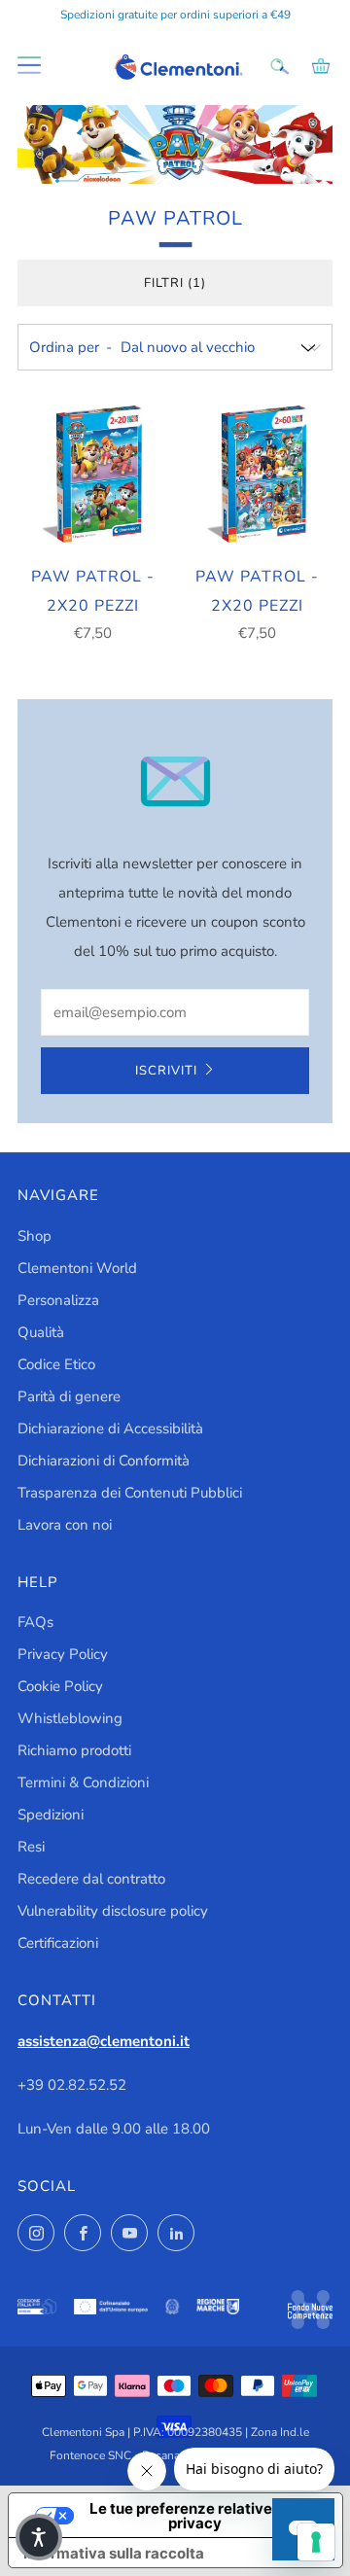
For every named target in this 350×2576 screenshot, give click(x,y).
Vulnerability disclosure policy (113, 1911)
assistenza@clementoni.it (104, 2041)
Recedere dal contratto (91, 1879)
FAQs (35, 1622)
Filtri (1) (175, 283)
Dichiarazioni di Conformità (104, 1461)
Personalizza (58, 1300)
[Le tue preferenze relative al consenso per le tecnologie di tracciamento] (316, 2542)
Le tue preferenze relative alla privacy (195, 2516)
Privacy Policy (63, 1654)
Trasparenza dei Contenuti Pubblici (130, 1493)
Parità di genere (69, 1396)
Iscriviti (166, 1071)
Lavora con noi (65, 1525)
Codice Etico (56, 1364)
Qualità (41, 1332)
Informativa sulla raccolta (114, 2553)
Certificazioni (58, 1943)
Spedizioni (51, 1815)
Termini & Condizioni (83, 1782)
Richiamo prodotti (74, 1750)
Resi (31, 1847)
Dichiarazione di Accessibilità (110, 1429)
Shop (35, 1236)
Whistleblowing (70, 1718)
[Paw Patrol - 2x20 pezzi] (93, 475)
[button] (39, 2537)
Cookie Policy (60, 1686)
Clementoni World (77, 1268)
